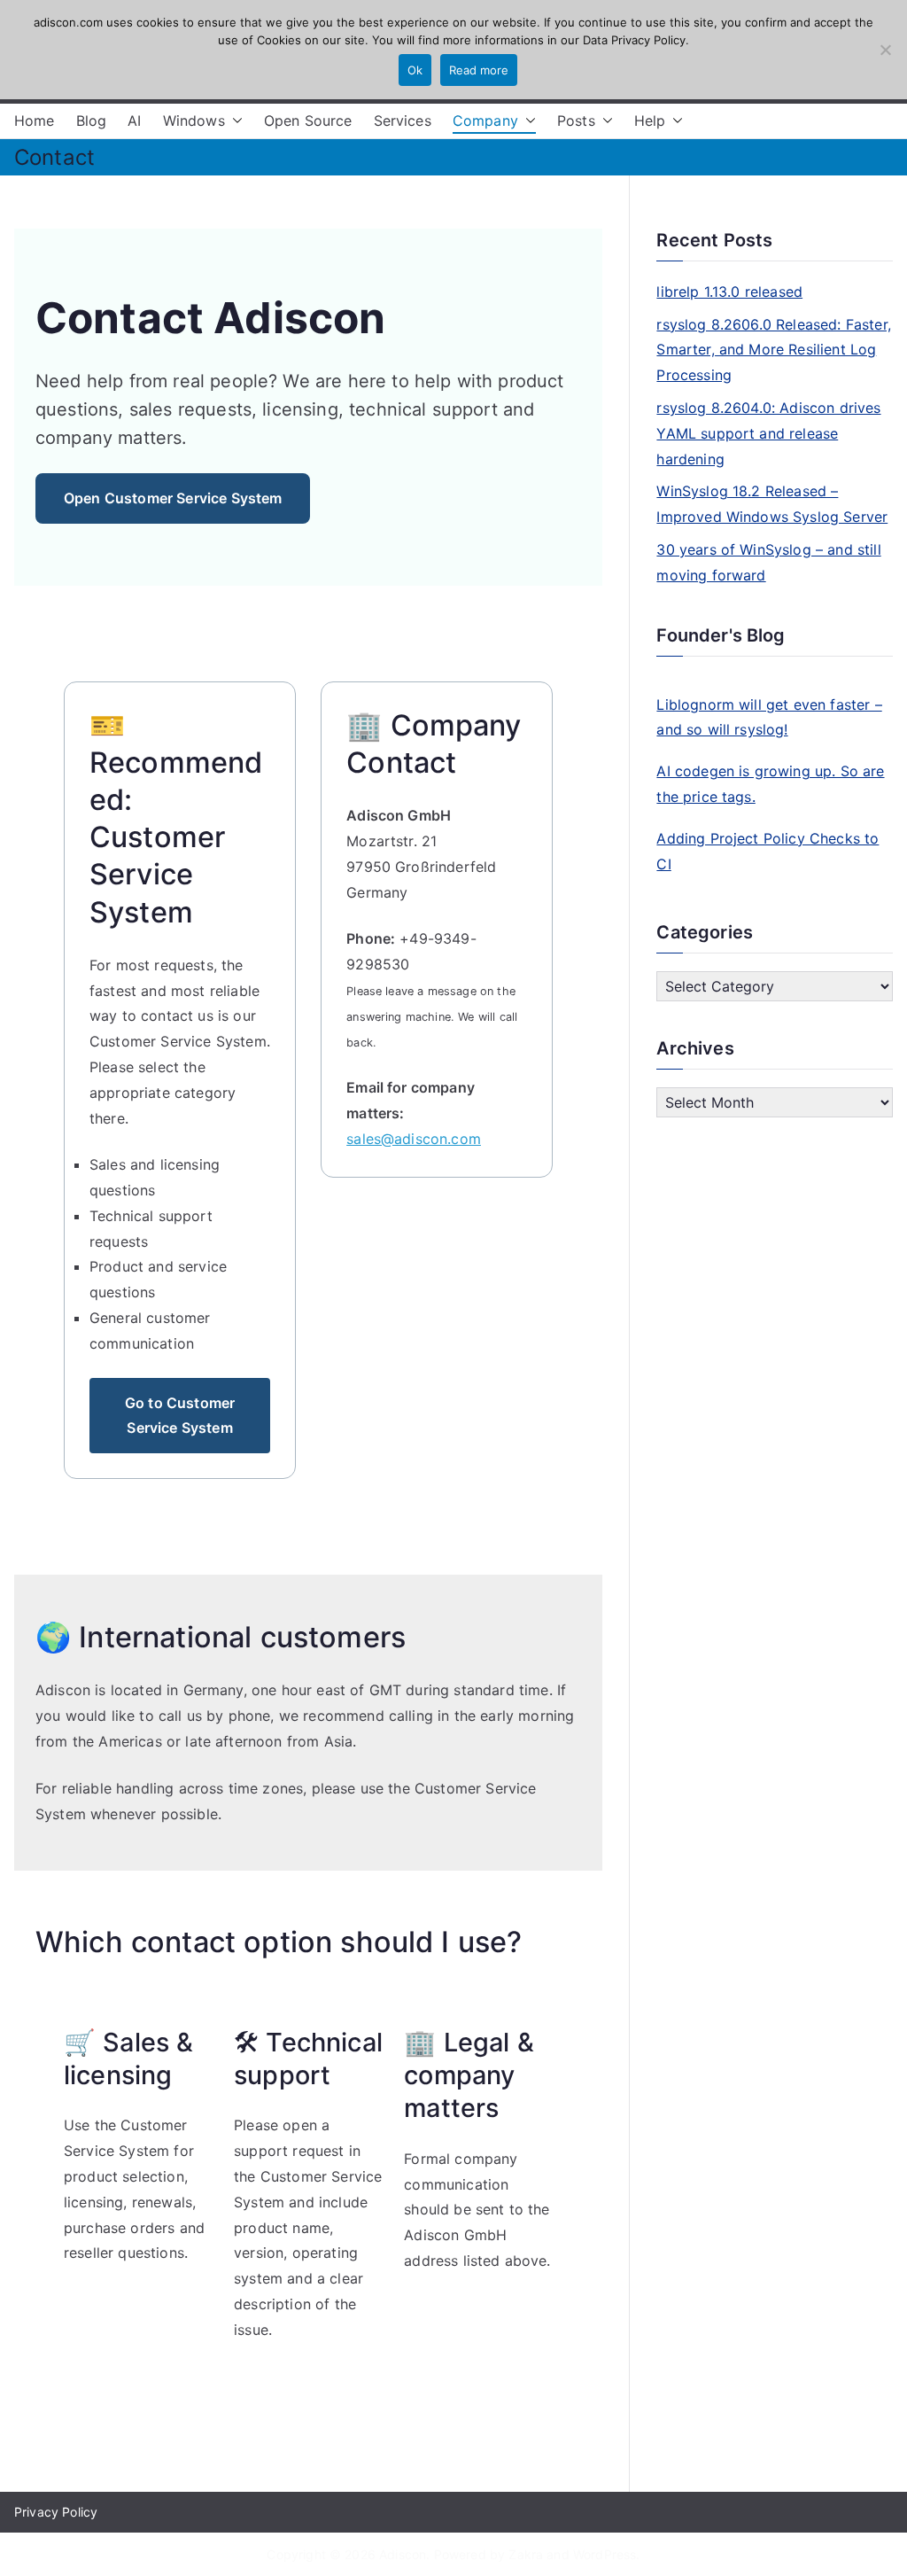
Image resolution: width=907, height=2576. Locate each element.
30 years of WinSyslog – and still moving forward (768, 562)
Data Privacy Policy (634, 40)
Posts (576, 121)
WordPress (605, 2554)
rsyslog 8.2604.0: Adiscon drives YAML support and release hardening (768, 433)
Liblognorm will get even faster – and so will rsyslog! (769, 717)
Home (35, 121)
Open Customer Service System (173, 498)
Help (650, 121)
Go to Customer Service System (180, 1416)
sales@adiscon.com (414, 1139)
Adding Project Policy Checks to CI (767, 851)
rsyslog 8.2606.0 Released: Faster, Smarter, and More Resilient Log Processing (773, 350)
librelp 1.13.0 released (729, 292)
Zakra (526, 2554)
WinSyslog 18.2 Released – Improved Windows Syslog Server (772, 504)
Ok (415, 70)
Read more (479, 70)
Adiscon (403, 2554)
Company (485, 121)
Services (403, 121)
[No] (885, 50)
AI (134, 121)
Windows (194, 121)
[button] (234, 121)
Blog (92, 121)
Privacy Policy (56, 2512)
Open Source (308, 121)
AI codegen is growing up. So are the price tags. (770, 784)
